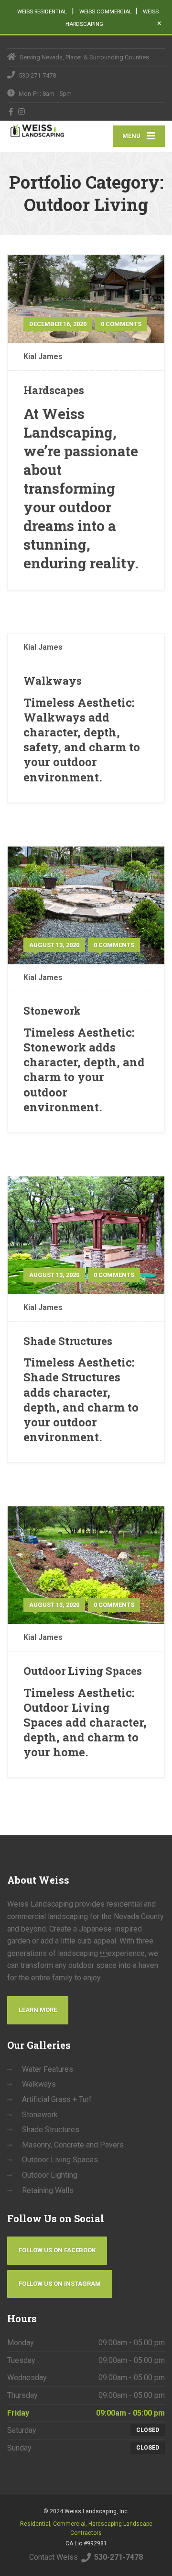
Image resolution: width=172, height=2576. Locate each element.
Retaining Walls (48, 2190)
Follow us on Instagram (60, 2284)
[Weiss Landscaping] (47, 130)
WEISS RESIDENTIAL (43, 11)
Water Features (48, 2069)
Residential (35, 2524)
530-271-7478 (118, 2557)
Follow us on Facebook (57, 2250)
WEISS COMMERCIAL (106, 11)
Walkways (53, 681)
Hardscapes (54, 390)
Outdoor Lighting (50, 2175)
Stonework (52, 1011)
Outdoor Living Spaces (83, 1671)
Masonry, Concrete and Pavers (73, 2145)
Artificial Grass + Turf (57, 2099)
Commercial (69, 2524)
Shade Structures (68, 1341)
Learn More (38, 2010)
